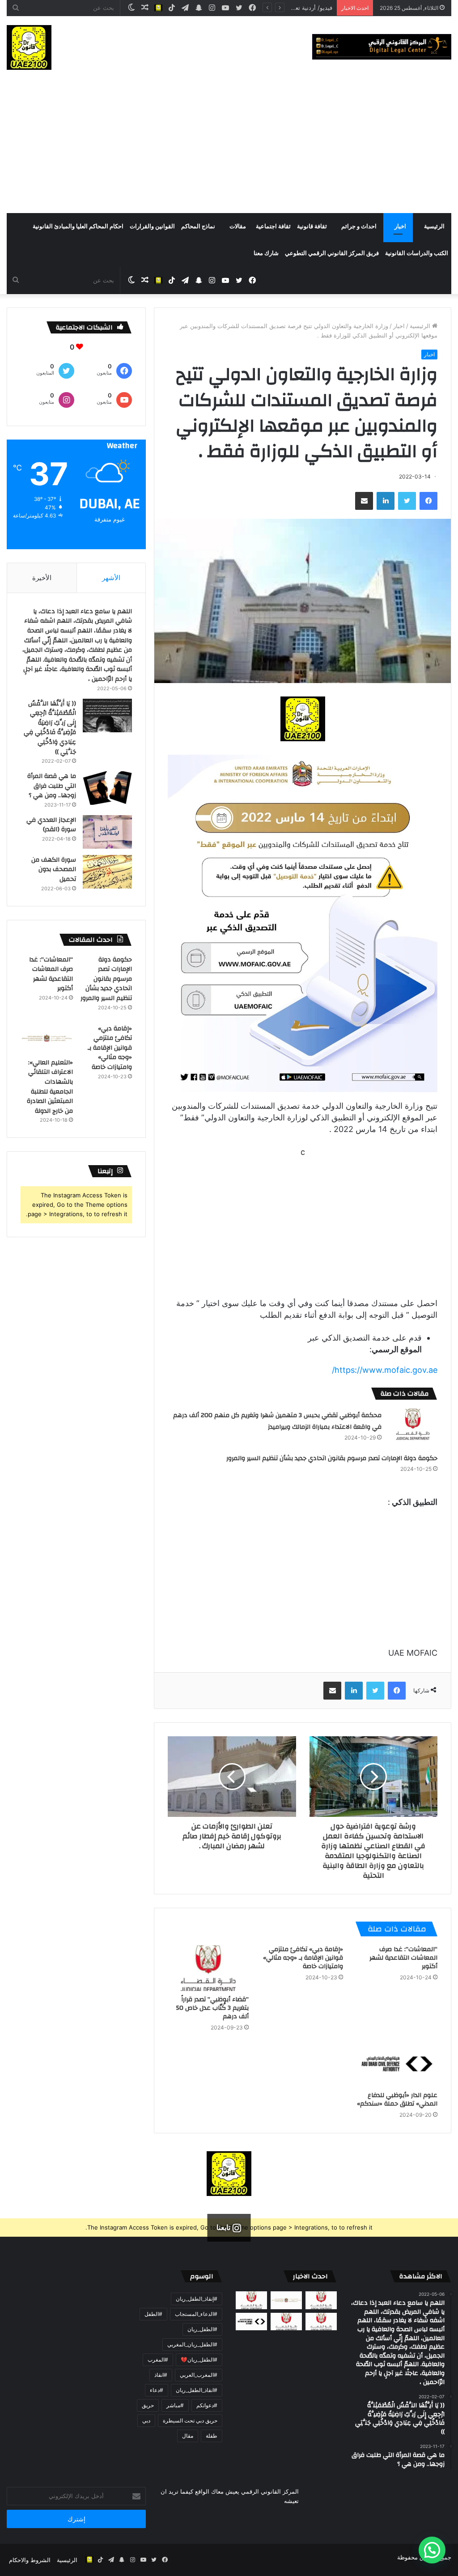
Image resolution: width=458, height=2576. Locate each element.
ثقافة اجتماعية (273, 226)
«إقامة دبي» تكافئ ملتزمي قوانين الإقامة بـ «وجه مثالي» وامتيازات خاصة (303, 1958)
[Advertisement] (229, 146)
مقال (188, 2436)
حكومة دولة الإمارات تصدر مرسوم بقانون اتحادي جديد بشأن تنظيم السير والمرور (332, 1458)
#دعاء (157, 2390)
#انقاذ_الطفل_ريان (197, 2390)
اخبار (400, 226)
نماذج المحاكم (198, 226)
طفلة (212, 2436)
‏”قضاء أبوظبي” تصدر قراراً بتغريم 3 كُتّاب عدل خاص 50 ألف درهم (212, 2008)
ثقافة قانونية (312, 226)
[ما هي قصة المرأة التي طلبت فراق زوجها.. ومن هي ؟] (107, 788)
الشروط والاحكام (30, 2560)
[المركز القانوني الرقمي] (382, 47)
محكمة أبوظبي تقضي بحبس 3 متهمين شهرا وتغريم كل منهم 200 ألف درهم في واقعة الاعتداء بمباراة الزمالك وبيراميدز (277, 1421)
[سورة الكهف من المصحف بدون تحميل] (107, 872)
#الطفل (153, 2314)
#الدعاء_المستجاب (196, 2314)
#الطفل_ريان (202, 2329)
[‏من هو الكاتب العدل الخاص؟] (321, 2322)
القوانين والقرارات (152, 226)
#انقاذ (161, 2375)
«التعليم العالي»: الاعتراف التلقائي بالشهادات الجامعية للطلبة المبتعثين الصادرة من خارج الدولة (50, 1087)
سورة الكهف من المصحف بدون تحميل (54, 869)
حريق (148, 2405)
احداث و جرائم (359, 226)
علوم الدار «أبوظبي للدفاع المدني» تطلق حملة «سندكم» (397, 2100)
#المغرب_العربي (199, 2375)
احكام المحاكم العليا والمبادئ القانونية (78, 226)
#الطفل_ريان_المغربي (192, 2344)
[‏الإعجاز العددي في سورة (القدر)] (107, 832)
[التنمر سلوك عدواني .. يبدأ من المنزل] (251, 2300)
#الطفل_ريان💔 (199, 2360)
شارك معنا (266, 253)
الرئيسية (434, 226)
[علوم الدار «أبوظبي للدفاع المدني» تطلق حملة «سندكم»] (397, 2064)
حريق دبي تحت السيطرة (190, 2420)
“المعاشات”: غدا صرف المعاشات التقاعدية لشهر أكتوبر (403, 1958)
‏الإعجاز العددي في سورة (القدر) (51, 825)
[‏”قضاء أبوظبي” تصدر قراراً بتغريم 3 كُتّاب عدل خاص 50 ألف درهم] (208, 1968)
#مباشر (175, 2405)
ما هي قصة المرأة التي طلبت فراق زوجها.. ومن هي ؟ (52, 786)
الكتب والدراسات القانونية (417, 253)
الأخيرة (42, 578)
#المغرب (158, 2360)
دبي (146, 2420)
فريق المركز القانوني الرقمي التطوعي (332, 253)
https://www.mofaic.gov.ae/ (385, 1370)
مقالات (238, 226)
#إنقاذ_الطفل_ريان (197, 2299)
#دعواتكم (207, 2405)
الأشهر (111, 578)
